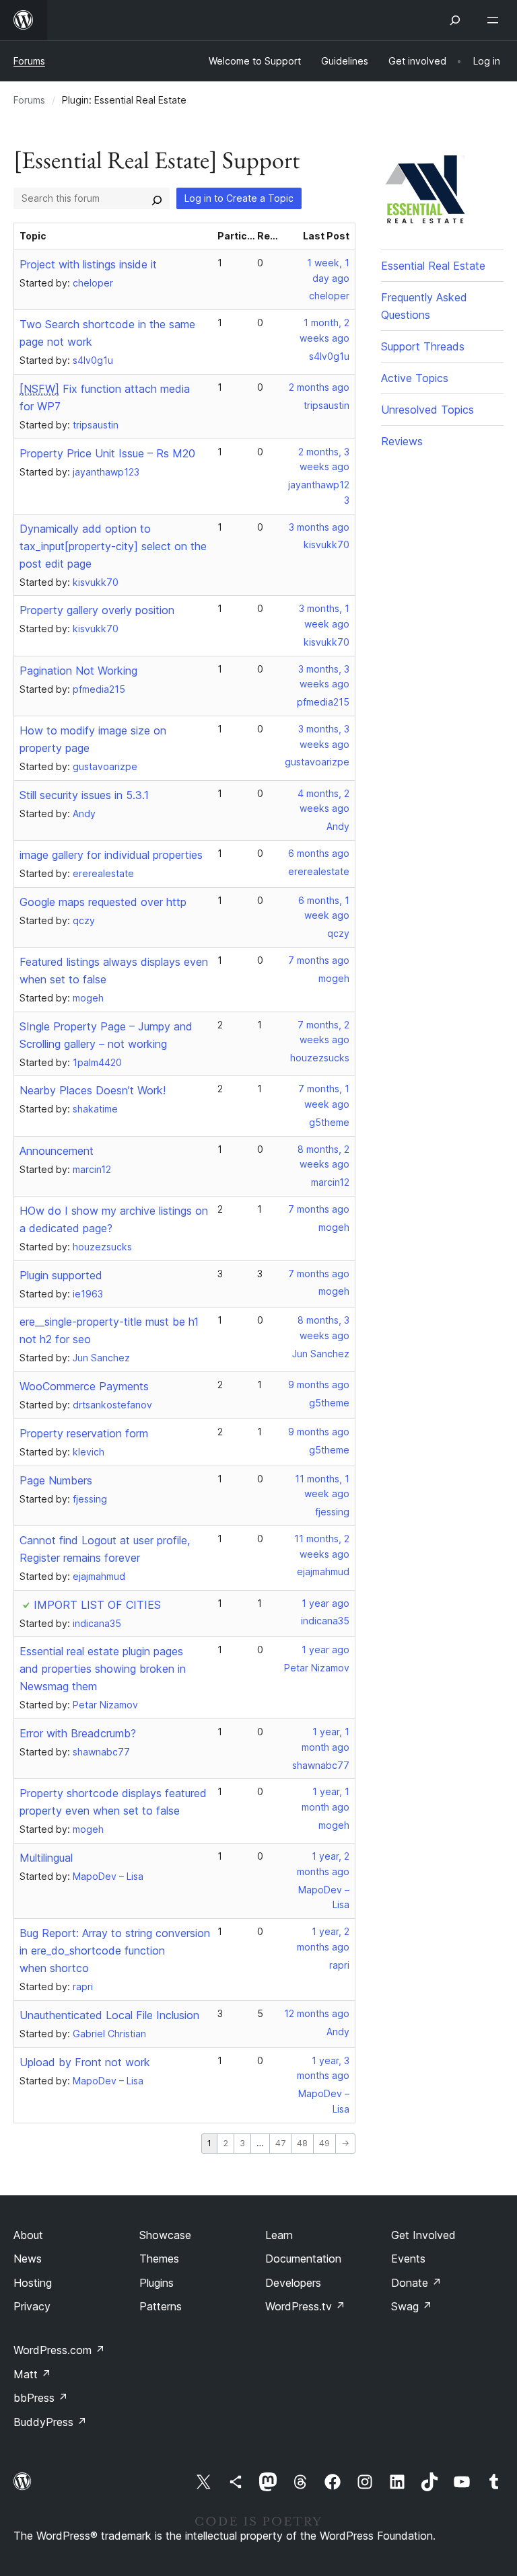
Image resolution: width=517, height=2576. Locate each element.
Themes (159, 2259)
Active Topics (415, 378)
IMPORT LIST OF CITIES (97, 1605)
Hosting (33, 2283)
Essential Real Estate (433, 266)
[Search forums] (157, 198)
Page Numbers (56, 1480)
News (28, 2259)
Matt (32, 2374)
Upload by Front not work (85, 2062)
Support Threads (423, 346)
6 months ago (319, 853)
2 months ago (319, 387)
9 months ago (319, 1385)
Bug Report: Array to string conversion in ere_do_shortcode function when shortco (115, 1950)
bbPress (41, 2398)
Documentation (303, 2259)
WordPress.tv (305, 2306)
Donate (416, 2283)
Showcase (165, 2235)
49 (324, 2143)
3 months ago (319, 527)
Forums (29, 61)
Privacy (32, 2306)
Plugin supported (61, 1275)
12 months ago (317, 2013)
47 (280, 2143)
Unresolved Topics (427, 410)
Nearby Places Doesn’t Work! (93, 1090)
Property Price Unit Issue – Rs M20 (107, 453)
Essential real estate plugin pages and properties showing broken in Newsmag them (103, 1669)
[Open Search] (455, 20)
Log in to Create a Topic (239, 198)
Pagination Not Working (78, 671)
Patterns (161, 2306)
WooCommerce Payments (84, 1386)
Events (408, 2259)
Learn (279, 2235)
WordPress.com (59, 2350)
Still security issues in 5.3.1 (84, 795)
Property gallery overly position (97, 610)
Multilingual (46, 1858)
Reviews (402, 441)
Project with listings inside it (88, 264)
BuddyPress (50, 2422)
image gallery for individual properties (111, 855)
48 (302, 2143)
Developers (293, 2283)
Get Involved (423, 2235)
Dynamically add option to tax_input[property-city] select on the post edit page (113, 546)
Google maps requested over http (103, 902)
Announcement (57, 1151)
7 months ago (319, 960)
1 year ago (325, 1603)
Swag (412, 2306)
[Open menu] (495, 20)
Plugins (157, 2283)
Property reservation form (84, 1433)
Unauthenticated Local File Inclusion (109, 2015)
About (28, 2235)
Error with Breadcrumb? (78, 1733)
